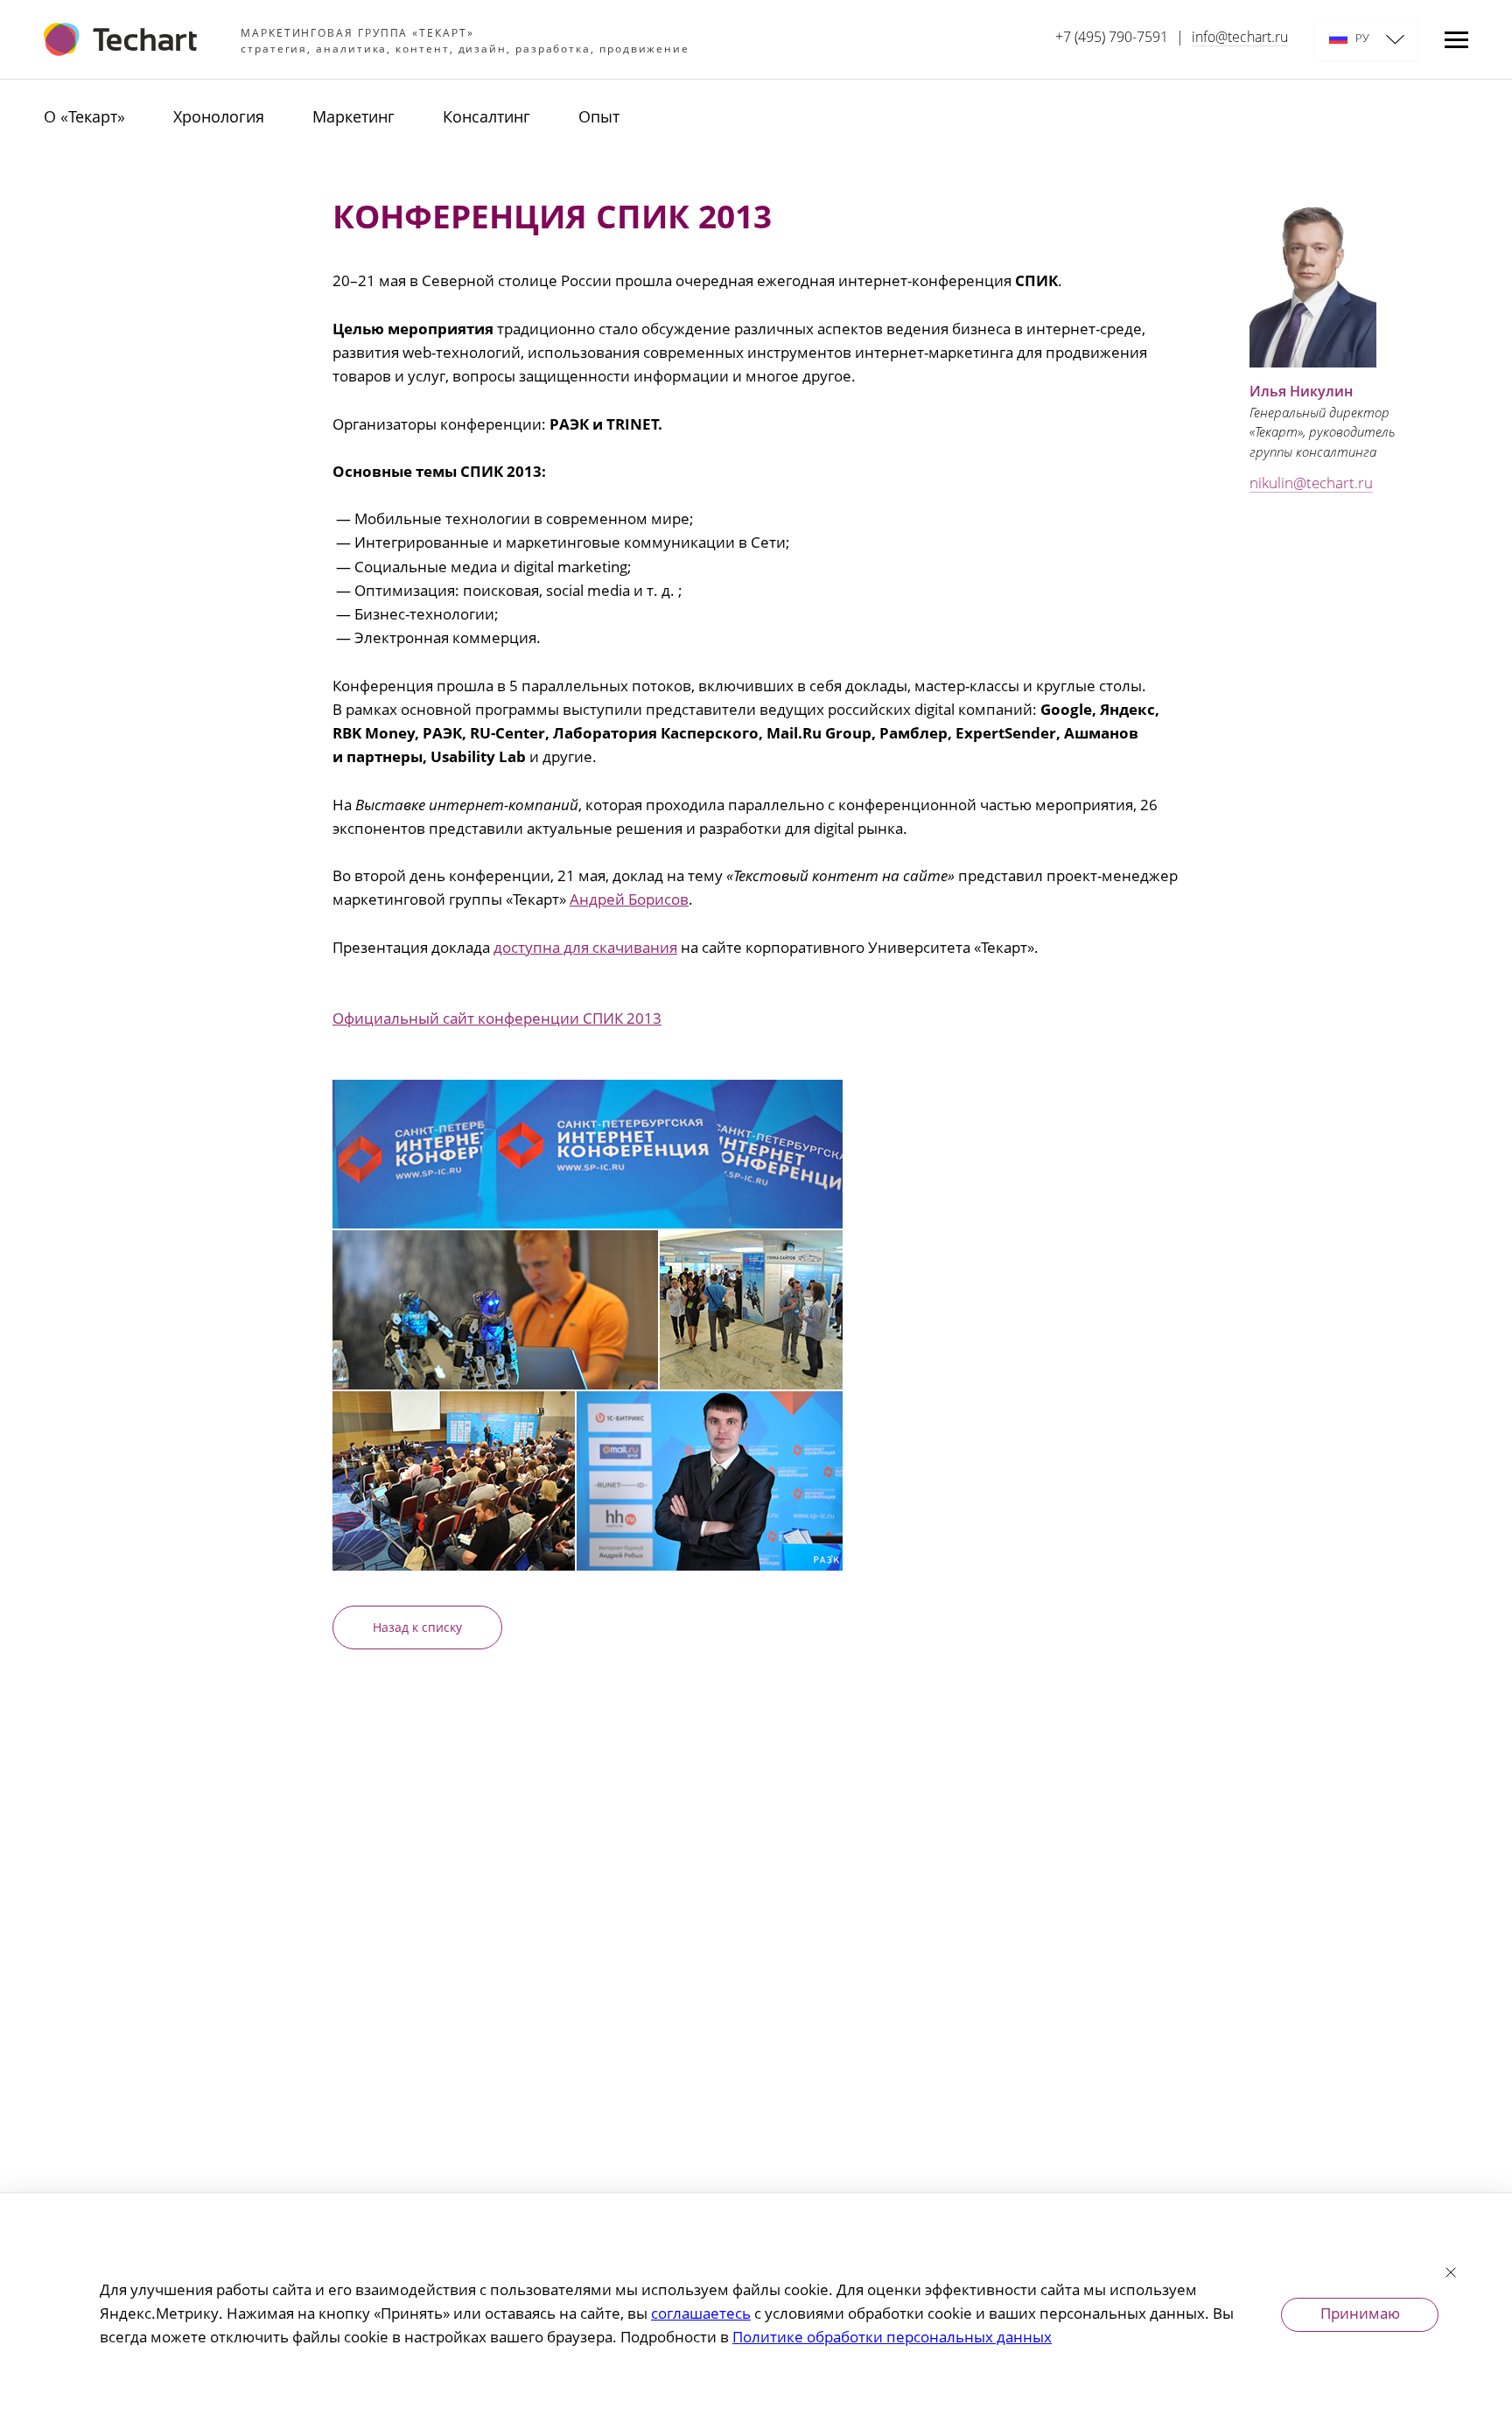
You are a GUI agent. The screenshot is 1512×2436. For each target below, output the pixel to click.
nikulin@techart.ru (1311, 484)
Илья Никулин (1301, 393)
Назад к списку (417, 1628)
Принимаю (1360, 2315)
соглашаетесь (701, 2315)
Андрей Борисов (629, 901)
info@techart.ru (1240, 38)
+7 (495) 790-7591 (1112, 38)
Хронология (219, 118)
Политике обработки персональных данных (892, 2338)
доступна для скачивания (585, 949)
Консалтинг (486, 118)
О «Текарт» (84, 118)
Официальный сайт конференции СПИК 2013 (497, 1020)
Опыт (599, 118)
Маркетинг (353, 118)
